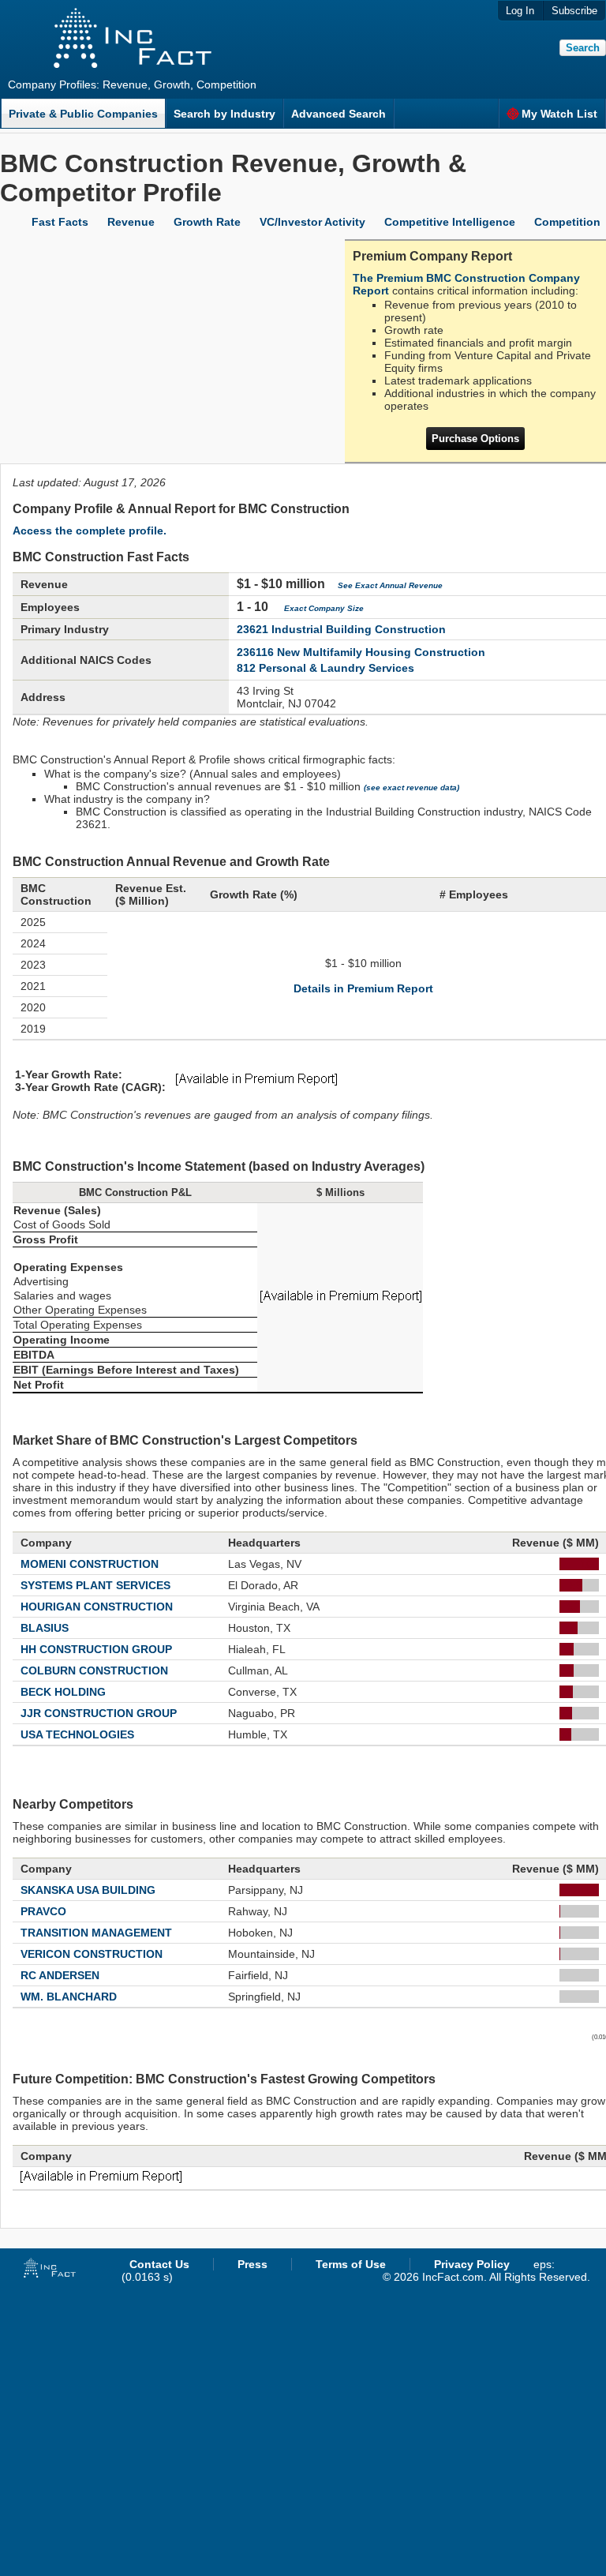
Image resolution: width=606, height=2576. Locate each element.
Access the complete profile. (90, 531)
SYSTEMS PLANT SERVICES (95, 1585)
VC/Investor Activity (312, 222)
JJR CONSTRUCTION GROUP (99, 1713)
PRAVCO (43, 1911)
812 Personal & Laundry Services (325, 668)
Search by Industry (224, 114)
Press (252, 2264)
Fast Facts (60, 222)
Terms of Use (351, 2264)
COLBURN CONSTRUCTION (94, 1670)
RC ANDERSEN (60, 1975)
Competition (567, 222)
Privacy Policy (472, 2264)
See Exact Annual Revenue (390, 585)
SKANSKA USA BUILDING (88, 1890)
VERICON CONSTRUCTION (92, 1954)
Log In (520, 11)
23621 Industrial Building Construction (341, 629)
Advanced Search (339, 114)
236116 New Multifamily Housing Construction (361, 652)
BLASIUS (45, 1628)
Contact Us (159, 2264)
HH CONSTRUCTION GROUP (96, 1649)
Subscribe (574, 11)
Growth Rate (207, 222)
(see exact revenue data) (411, 787)
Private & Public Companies (83, 114)
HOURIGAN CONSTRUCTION (97, 1607)
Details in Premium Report (363, 988)
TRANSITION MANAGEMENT (96, 1933)
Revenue (131, 222)
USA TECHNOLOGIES (77, 1734)
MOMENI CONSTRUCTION (90, 1564)
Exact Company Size (324, 608)
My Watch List (559, 114)
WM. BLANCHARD (69, 1997)
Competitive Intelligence (450, 222)
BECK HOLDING (63, 1692)
